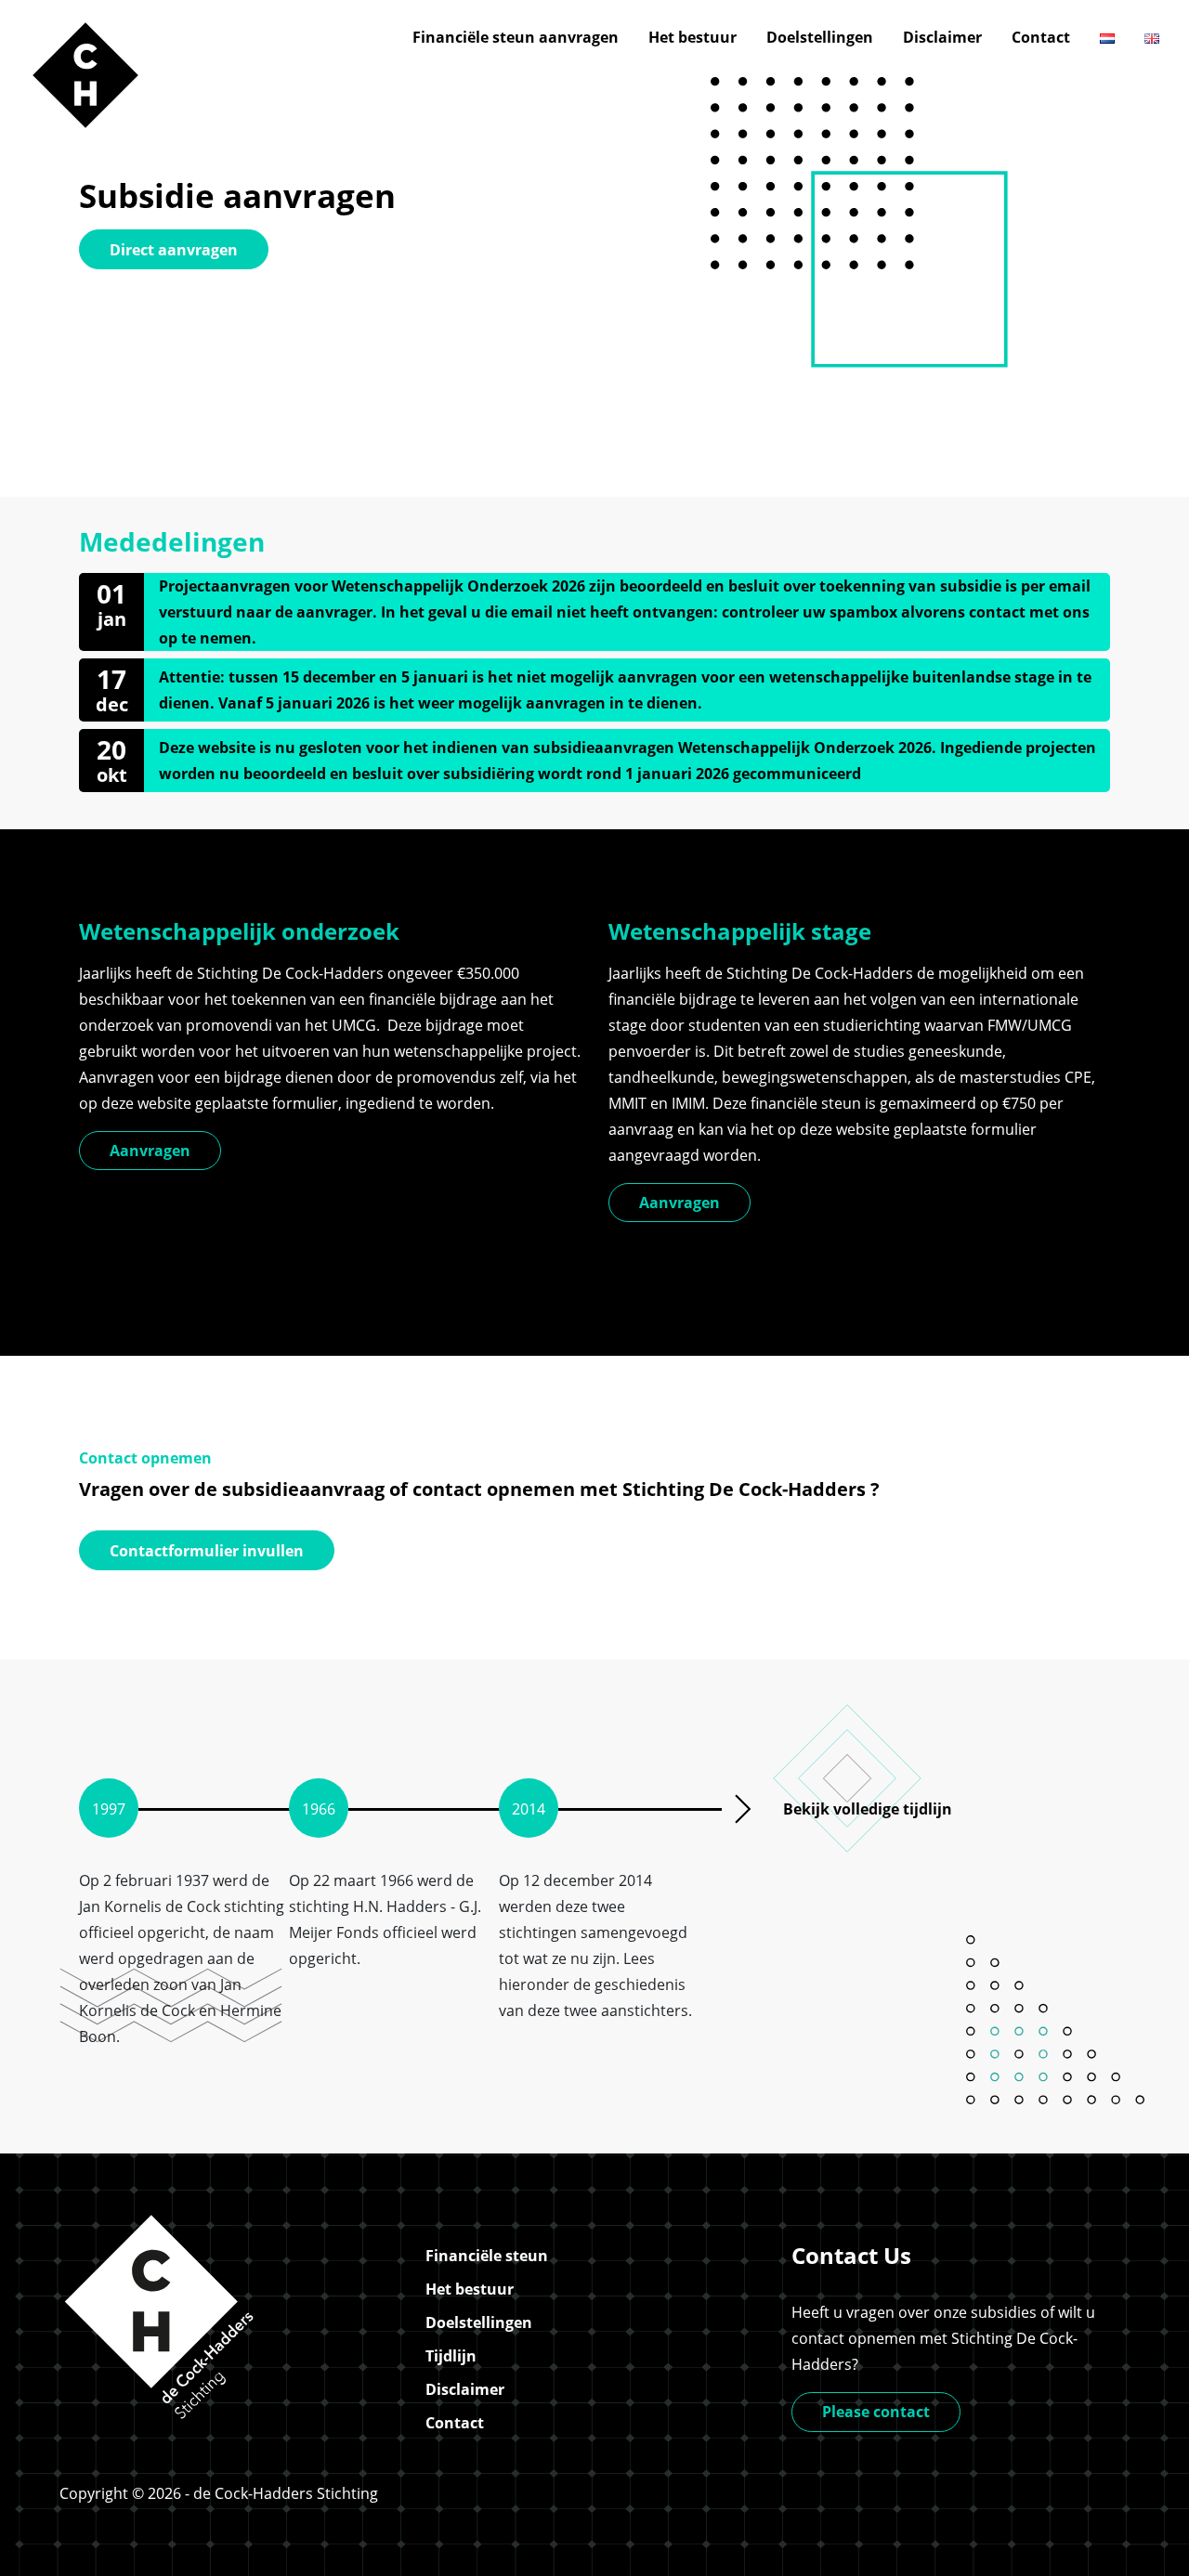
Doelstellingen (820, 37)
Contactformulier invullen (207, 1551)
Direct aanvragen (174, 250)
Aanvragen (150, 1151)
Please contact (876, 2412)
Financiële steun (487, 2256)
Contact (1041, 37)
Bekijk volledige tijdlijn (868, 1809)
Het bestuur (692, 37)
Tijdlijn (451, 2356)
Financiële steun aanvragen (516, 37)
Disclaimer (942, 37)
